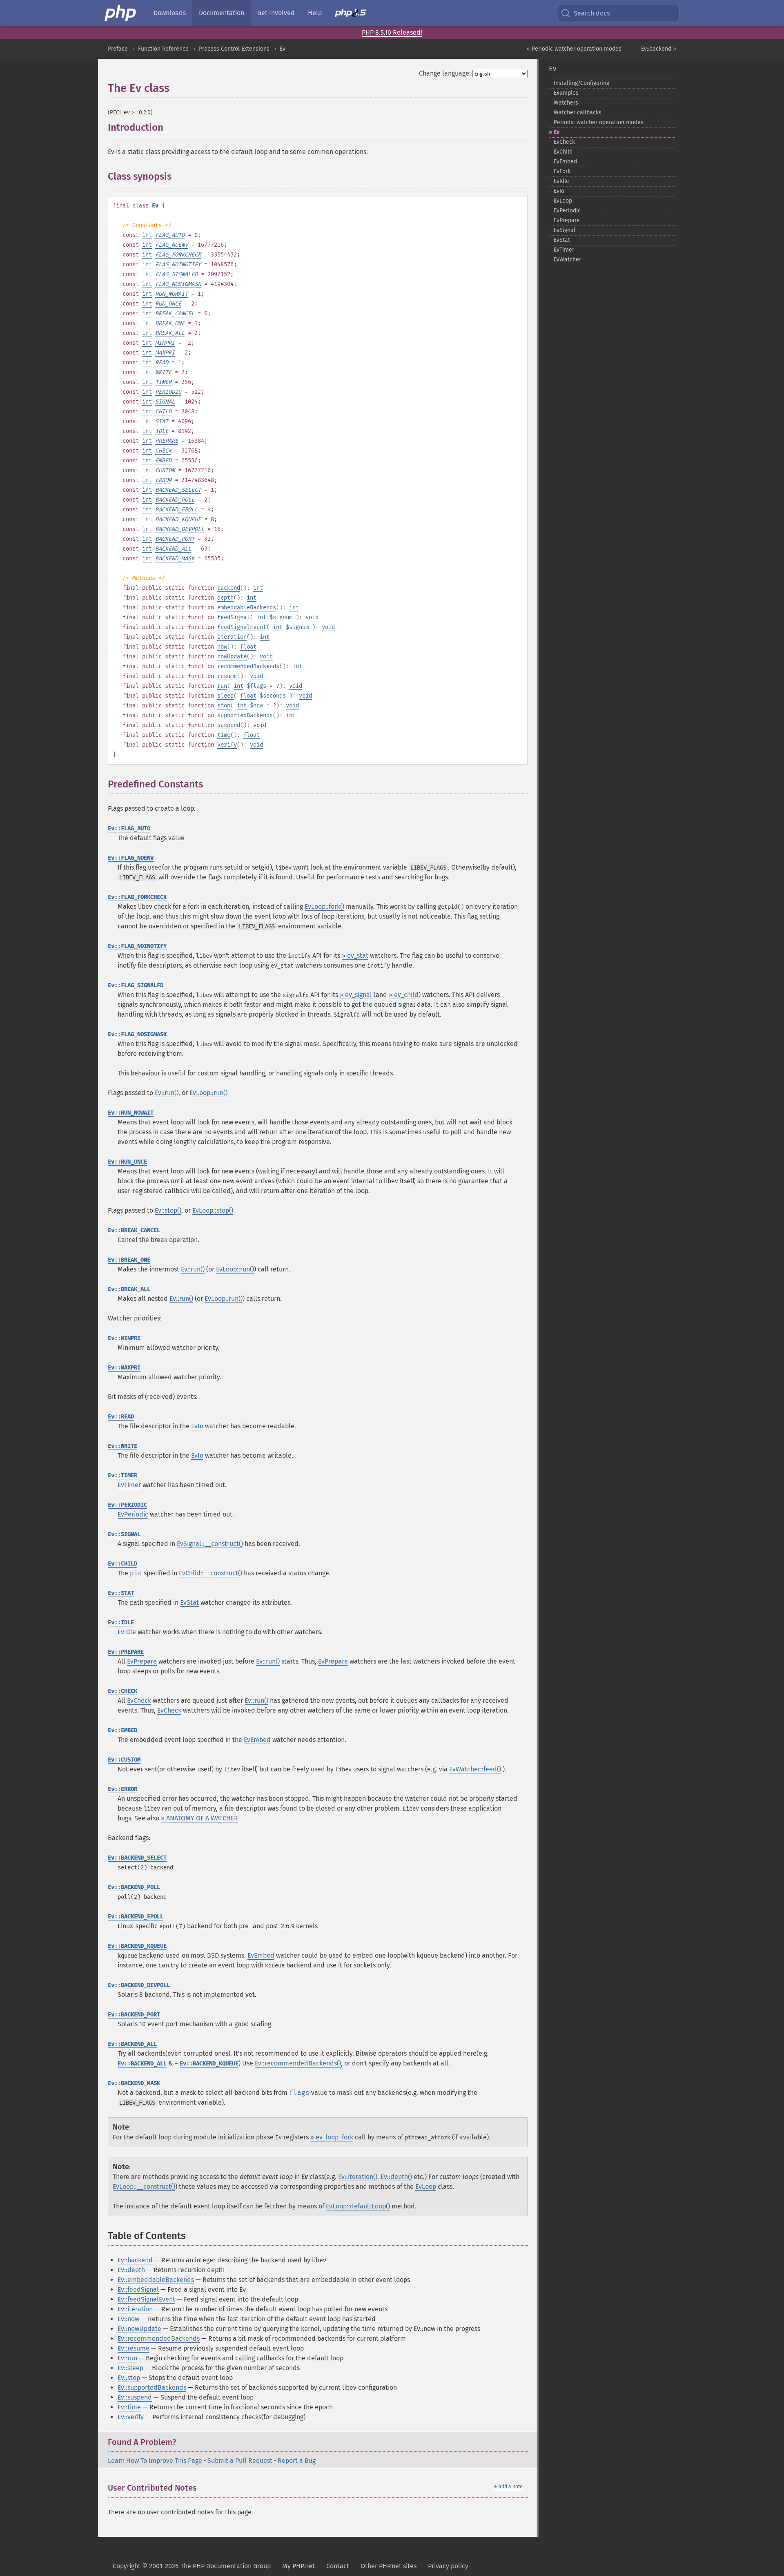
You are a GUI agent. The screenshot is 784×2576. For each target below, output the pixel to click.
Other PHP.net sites (389, 2566)
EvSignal (565, 230)
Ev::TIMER (122, 1475)
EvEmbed (257, 1740)
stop (224, 706)
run (222, 686)
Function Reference (163, 49)
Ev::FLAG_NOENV (131, 858)
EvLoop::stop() (213, 1210)
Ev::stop (129, 2378)
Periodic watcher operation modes (599, 122)
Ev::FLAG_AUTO (129, 829)
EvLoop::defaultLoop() (358, 2206)
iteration (232, 637)
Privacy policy (448, 2566)
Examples (566, 93)
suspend (229, 725)
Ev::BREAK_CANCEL (134, 1230)
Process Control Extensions (234, 49)
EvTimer (129, 1485)
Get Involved (276, 13)
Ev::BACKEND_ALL (132, 2044)
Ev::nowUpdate (139, 2329)
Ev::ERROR (122, 1789)
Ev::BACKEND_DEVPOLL (139, 1985)
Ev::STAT (121, 1593)
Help (315, 13)
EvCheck (139, 1701)
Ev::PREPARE (126, 1652)
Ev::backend (135, 2260)
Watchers (566, 103)
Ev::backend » (659, 49)
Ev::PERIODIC (127, 1505)
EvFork (562, 171)
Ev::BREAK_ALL (129, 1289)
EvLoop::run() (208, 1093)
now (222, 647)
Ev (283, 49)
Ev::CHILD (122, 1564)
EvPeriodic (133, 1514)
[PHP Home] (121, 13)
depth (225, 598)
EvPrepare (142, 1661)
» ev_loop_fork (332, 2137)
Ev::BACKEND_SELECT (137, 1858)
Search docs (592, 13)
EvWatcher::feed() (475, 1769)
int (147, 235)
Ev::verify (131, 2417)
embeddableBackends (247, 608)
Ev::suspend (135, 2397)
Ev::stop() (168, 1210)
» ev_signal (356, 995)
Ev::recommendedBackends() (298, 2063)
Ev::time (129, 2407)
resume (227, 676)
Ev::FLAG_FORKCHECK (137, 897)
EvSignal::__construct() (210, 1544)
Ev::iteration (135, 2309)
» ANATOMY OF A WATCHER (199, 1818)
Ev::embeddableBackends (156, 2280)
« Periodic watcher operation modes (574, 49)
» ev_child (404, 995)
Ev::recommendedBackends (159, 2338)
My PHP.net (298, 2566)
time (224, 735)
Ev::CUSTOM (124, 1760)
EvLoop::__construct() (144, 2187)
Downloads (170, 13)
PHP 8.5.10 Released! (392, 32)
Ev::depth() (396, 2177)
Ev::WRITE (122, 1446)
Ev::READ (121, 1417)
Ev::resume (134, 2348)
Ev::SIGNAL (124, 1534)
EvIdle (127, 1632)
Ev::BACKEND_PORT (134, 2015)
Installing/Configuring (581, 83)
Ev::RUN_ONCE (127, 1162)
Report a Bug (297, 2461)
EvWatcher (567, 260)
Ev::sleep (130, 2368)
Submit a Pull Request (240, 2461)
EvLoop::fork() (324, 907)
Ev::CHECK (122, 1691)
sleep (225, 696)
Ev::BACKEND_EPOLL (136, 1917)
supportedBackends (245, 715)
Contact (338, 2566)
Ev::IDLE (121, 1623)
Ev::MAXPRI (124, 1368)
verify (227, 745)
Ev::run (127, 2358)
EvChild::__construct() (210, 1573)
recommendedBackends (248, 666)
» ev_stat (355, 956)
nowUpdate (232, 657)
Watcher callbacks (578, 113)
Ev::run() (167, 1093)
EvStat (189, 1602)
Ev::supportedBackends (152, 2388)
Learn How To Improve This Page (155, 2461)
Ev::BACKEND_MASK (134, 2083)
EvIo (197, 1426)
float (248, 647)
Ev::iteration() (358, 2177)
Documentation (222, 13)
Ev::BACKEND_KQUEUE (137, 1946)
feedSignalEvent (242, 627)
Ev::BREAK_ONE (129, 1260)
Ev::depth (131, 2270)
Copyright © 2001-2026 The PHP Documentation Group (192, 2566)
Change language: (445, 73)
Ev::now (128, 2319)
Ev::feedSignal (138, 2289)
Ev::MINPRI (124, 1338)
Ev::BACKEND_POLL (134, 1887)
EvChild (563, 152)
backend (229, 588)
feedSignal (234, 617)
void (312, 617)
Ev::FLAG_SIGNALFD (136, 985)
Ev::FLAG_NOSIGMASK (137, 1034)
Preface (118, 49)
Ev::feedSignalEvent (146, 2299)
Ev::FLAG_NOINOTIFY (137, 946)
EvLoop (426, 2187)
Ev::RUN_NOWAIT (131, 1113)
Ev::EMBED (122, 1730)
